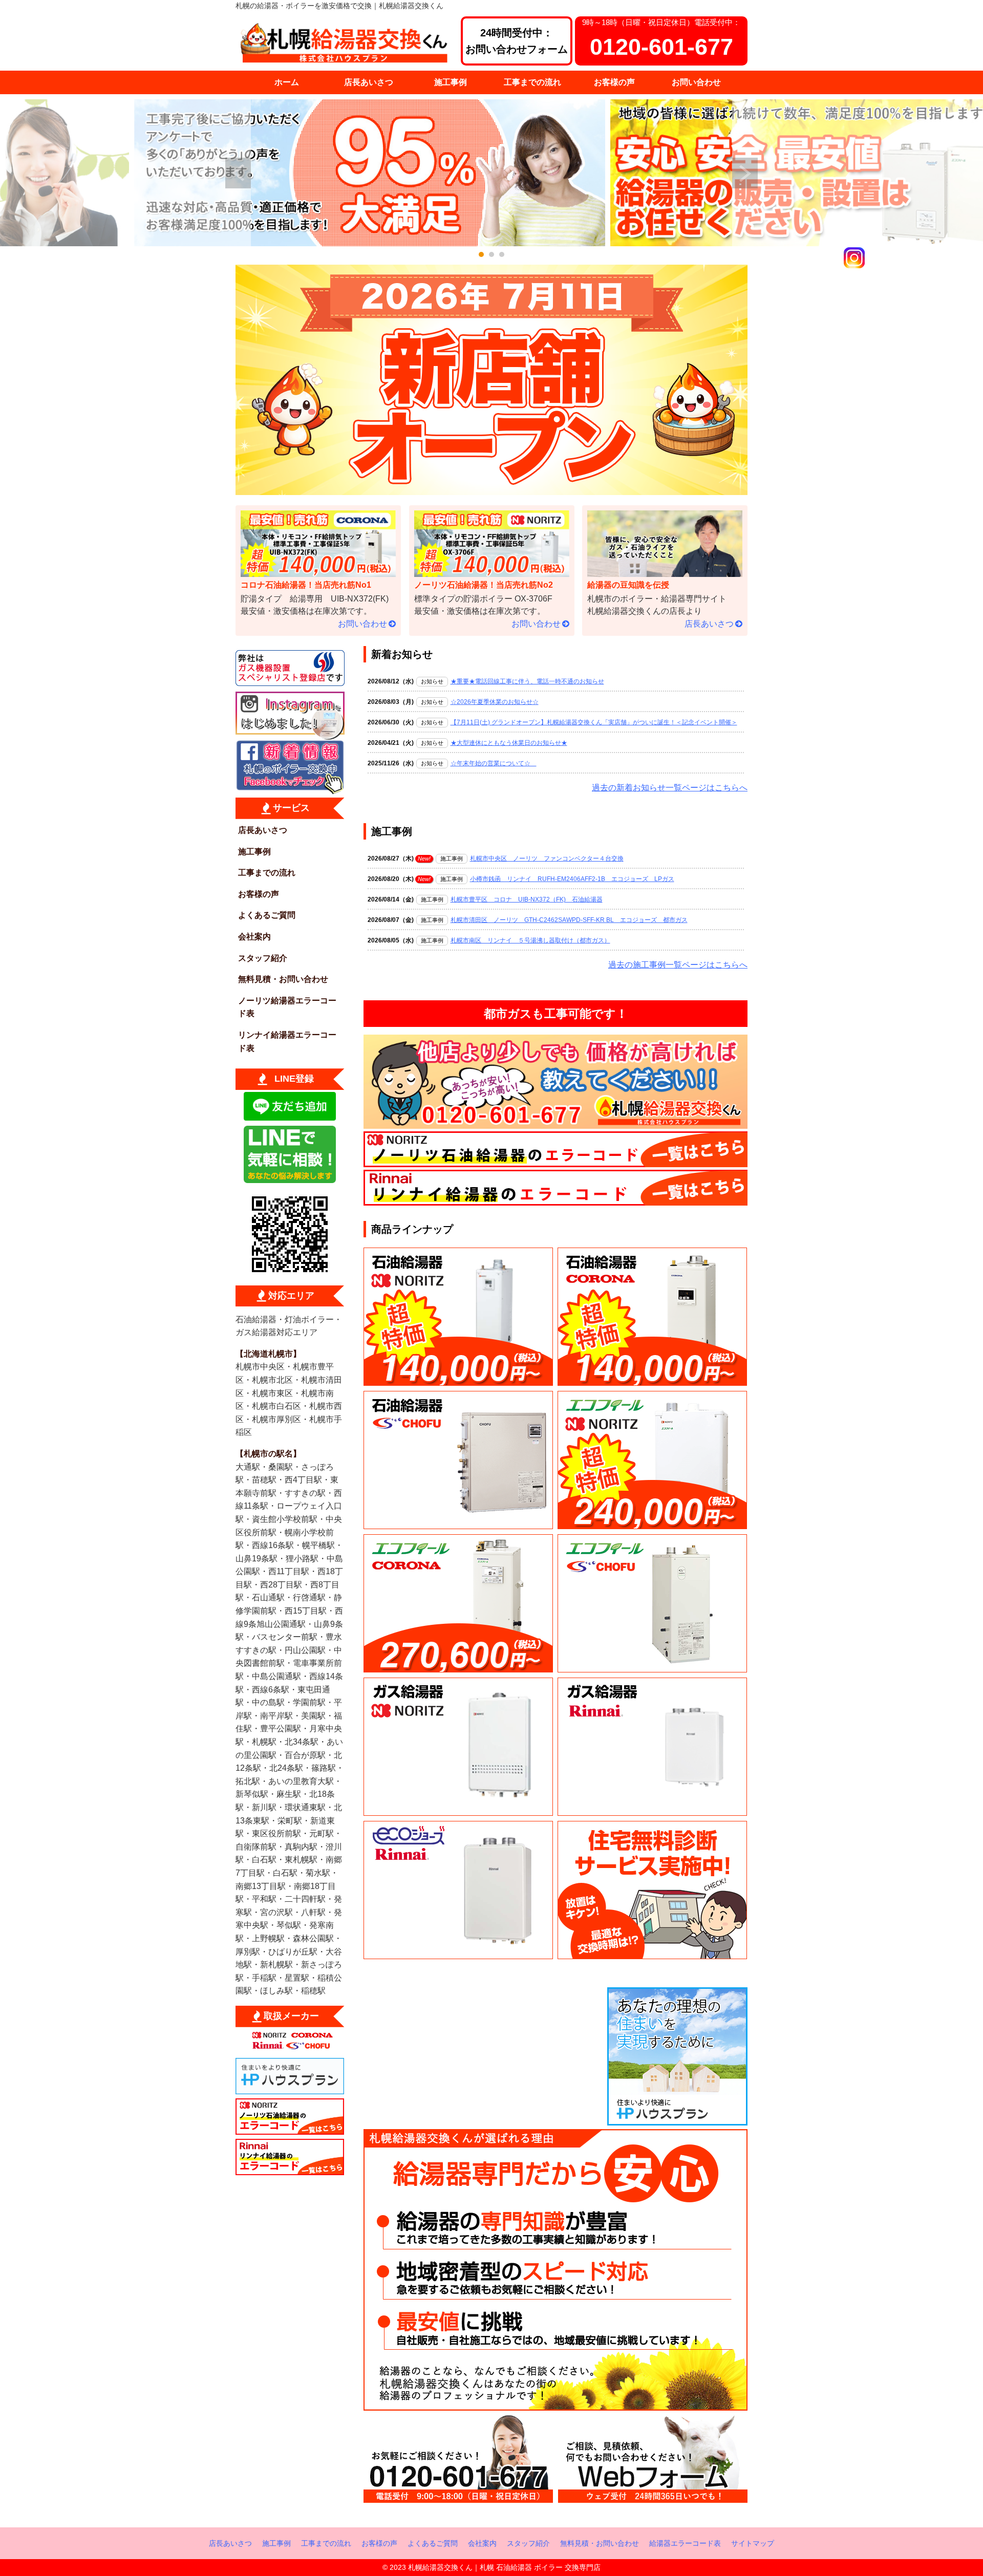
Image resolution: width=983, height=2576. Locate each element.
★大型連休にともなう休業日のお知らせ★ (509, 743)
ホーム (287, 82)
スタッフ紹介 (263, 958)
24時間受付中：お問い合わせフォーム (517, 41)
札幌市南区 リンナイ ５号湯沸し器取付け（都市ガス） (530, 940)
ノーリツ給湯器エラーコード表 (287, 1007)
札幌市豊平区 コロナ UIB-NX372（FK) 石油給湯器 (527, 899)
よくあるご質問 (267, 915)
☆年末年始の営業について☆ (494, 763)
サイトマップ (753, 2543)
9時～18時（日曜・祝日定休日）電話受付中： (661, 39)
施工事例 (451, 82)
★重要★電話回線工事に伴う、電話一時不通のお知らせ (527, 681)
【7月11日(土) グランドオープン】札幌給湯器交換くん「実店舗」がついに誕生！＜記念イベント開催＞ (594, 722)
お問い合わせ (696, 82)
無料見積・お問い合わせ (283, 979)
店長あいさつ (369, 82)
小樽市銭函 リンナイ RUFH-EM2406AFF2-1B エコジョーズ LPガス (572, 879)
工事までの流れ (532, 82)
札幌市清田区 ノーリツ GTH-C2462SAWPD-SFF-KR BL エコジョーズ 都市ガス (569, 920)
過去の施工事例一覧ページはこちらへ (678, 965)
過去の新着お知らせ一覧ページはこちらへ (670, 788)
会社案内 (254, 937)
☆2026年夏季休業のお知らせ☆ (495, 702)
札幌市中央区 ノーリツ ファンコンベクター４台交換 (547, 858)
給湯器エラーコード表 (685, 2543)
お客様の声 (614, 82)
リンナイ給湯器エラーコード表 (287, 1042)
